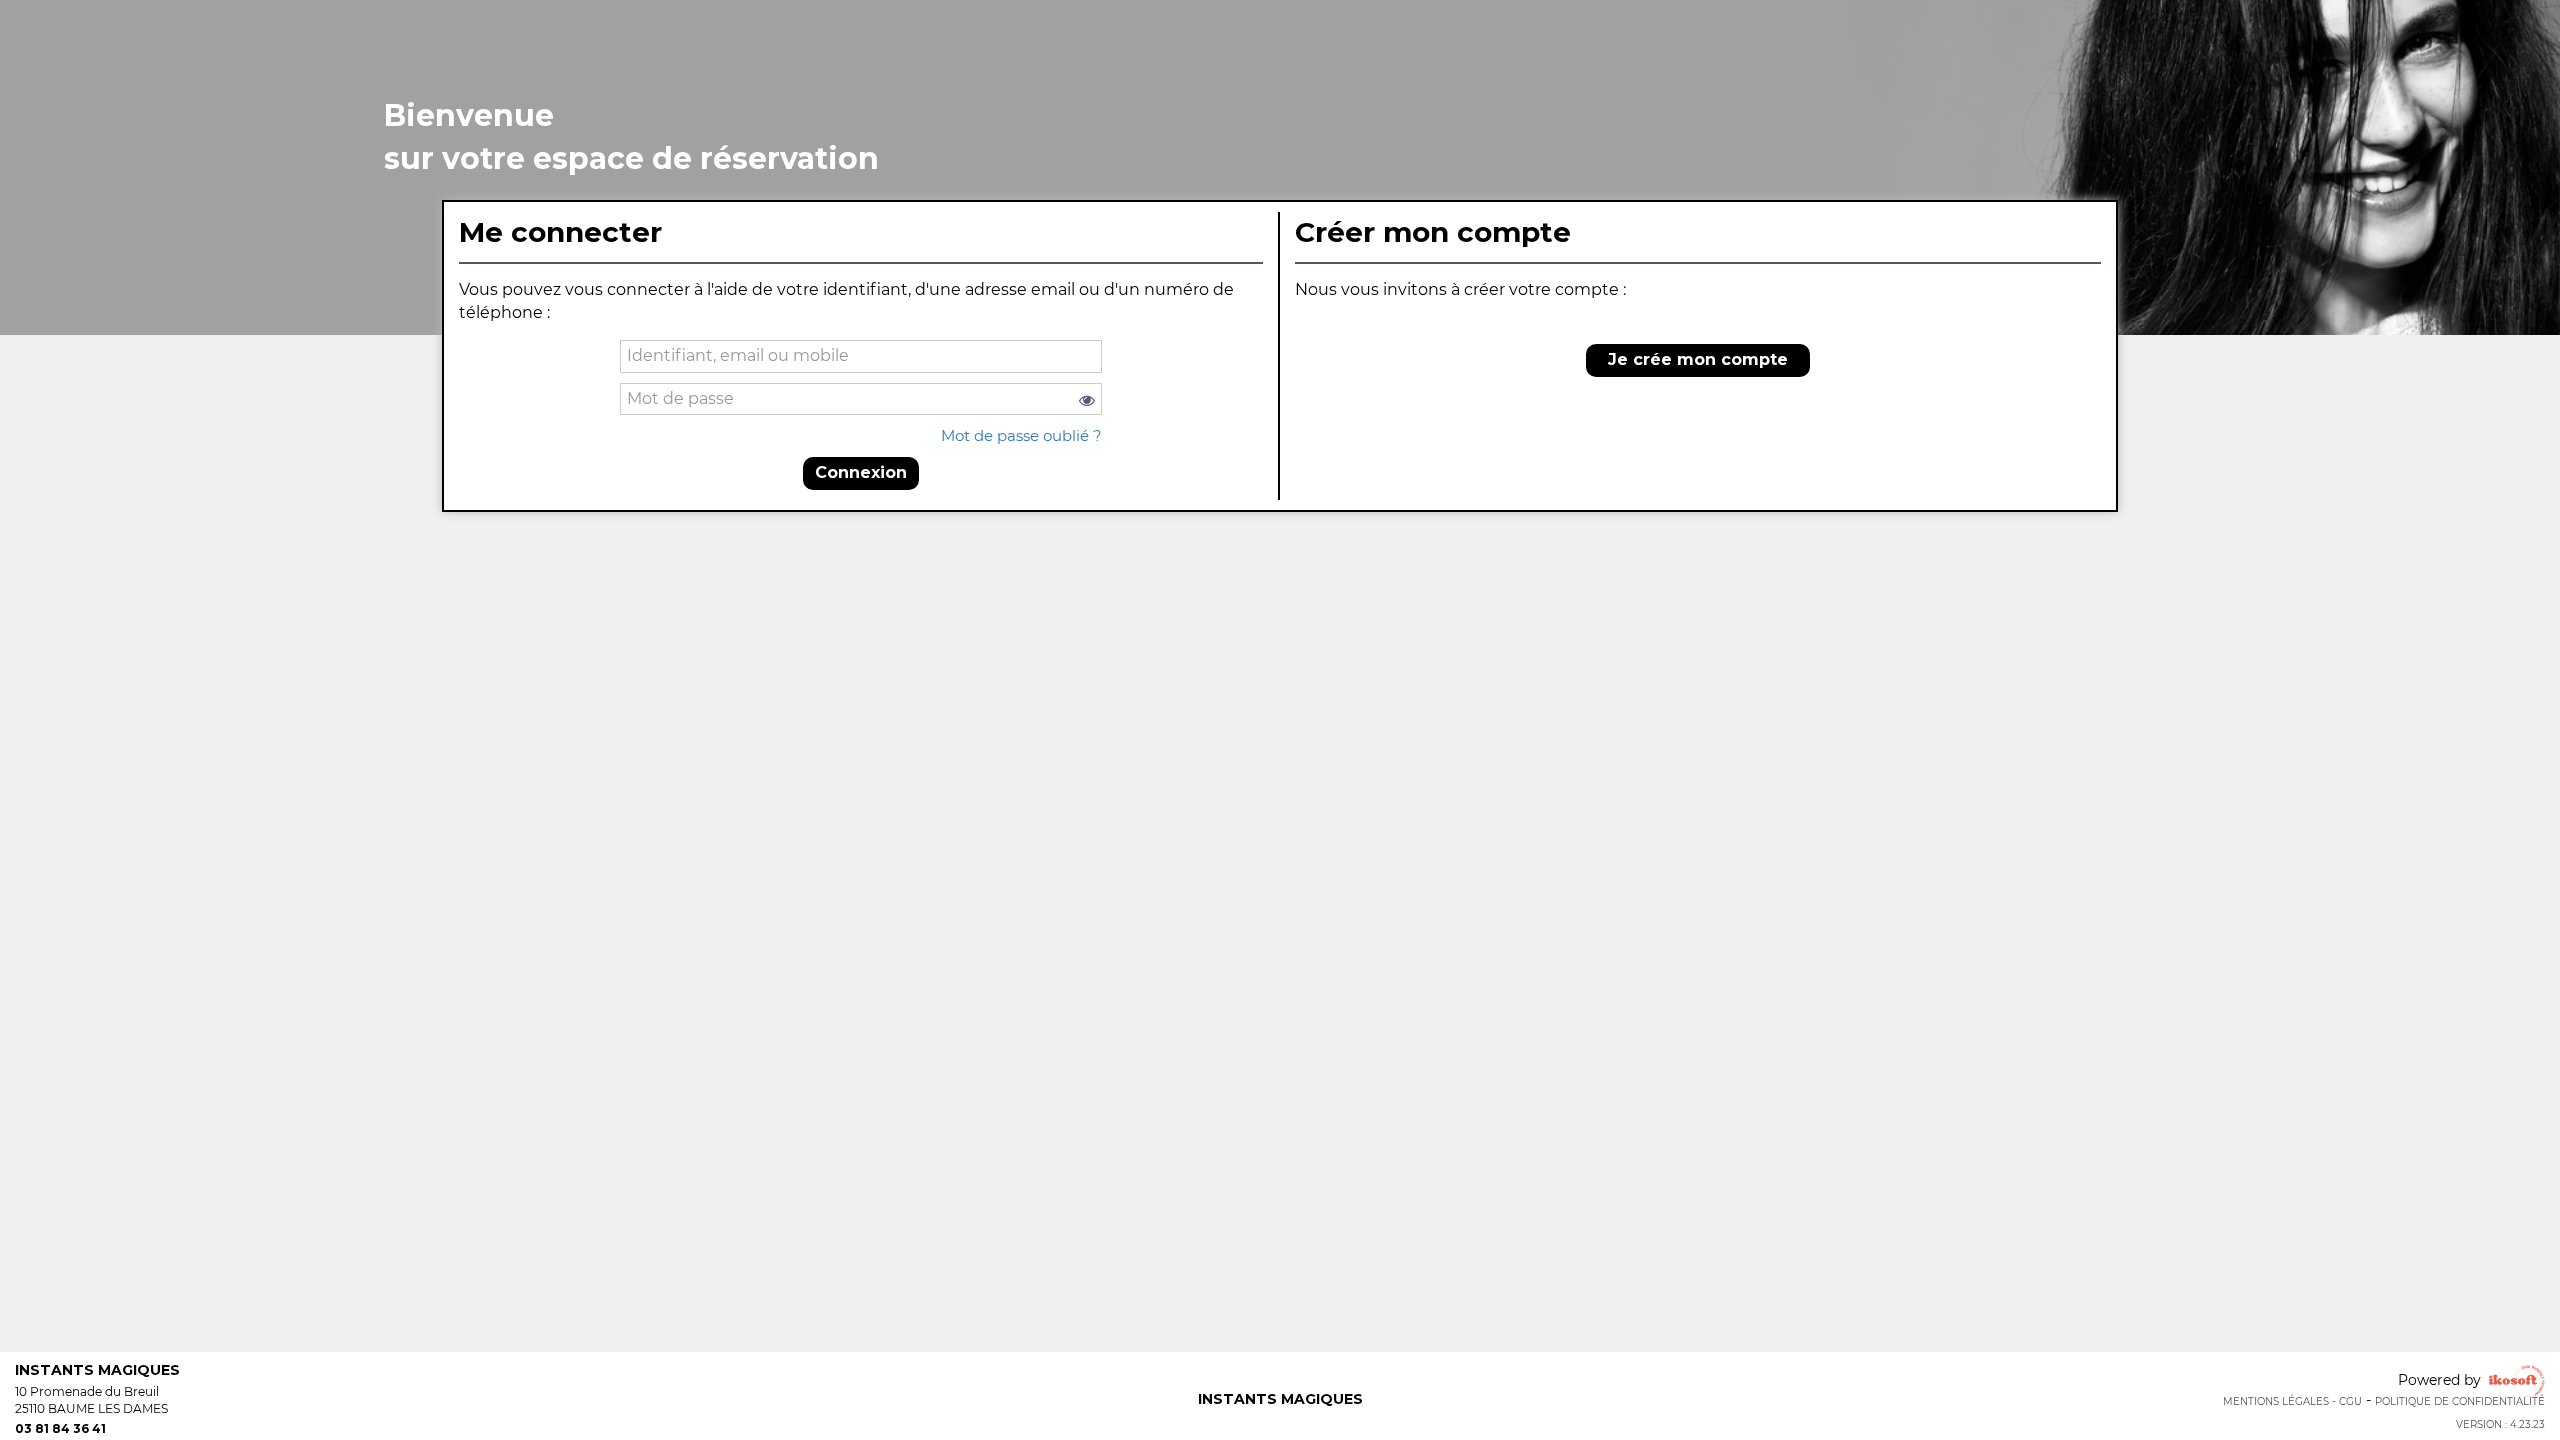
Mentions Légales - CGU (2292, 1401)
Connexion (861, 472)
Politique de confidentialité (2460, 1401)
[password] (861, 399)
